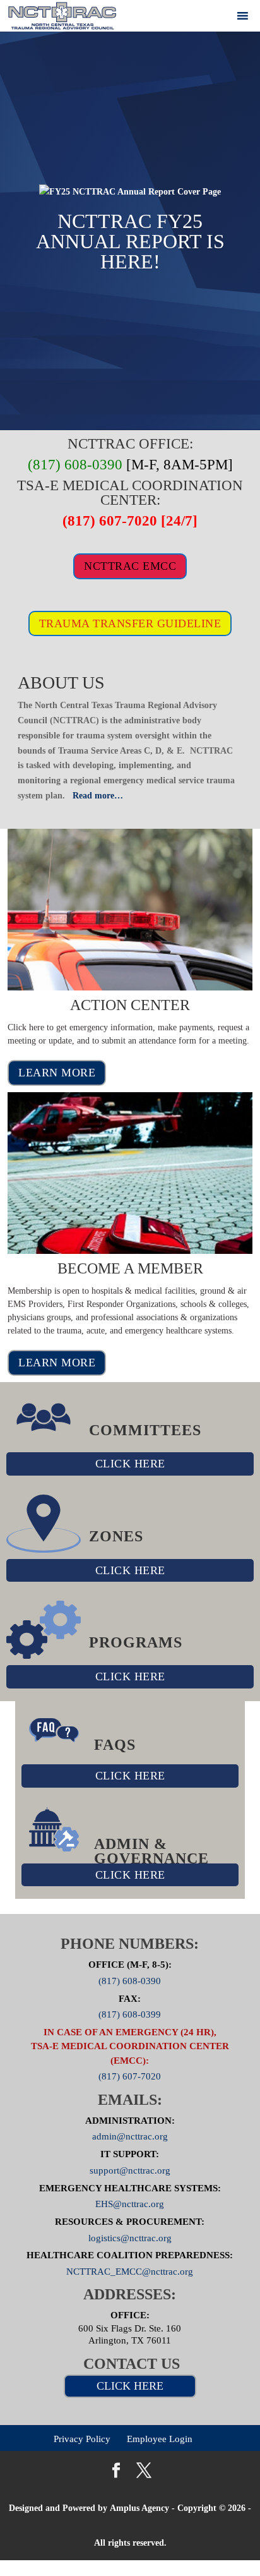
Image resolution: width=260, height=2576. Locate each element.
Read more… (98, 796)
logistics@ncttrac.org (130, 2237)
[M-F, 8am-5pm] (130, 465)
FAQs (115, 1745)
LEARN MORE (57, 1073)
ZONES (116, 1536)
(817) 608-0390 (130, 1980)
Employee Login (160, 2439)
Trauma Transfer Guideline (130, 623)
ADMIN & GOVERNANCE (151, 1851)
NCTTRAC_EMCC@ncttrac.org (130, 2272)
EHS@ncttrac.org (130, 2204)
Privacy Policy (82, 2439)
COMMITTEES (145, 1430)
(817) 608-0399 (130, 2014)
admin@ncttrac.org (130, 2136)
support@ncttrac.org (130, 2170)
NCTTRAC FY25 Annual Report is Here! (130, 241)
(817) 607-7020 (130, 2076)
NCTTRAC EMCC (130, 566)
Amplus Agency (139, 2508)
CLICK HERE (130, 1464)
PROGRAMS (136, 1642)
